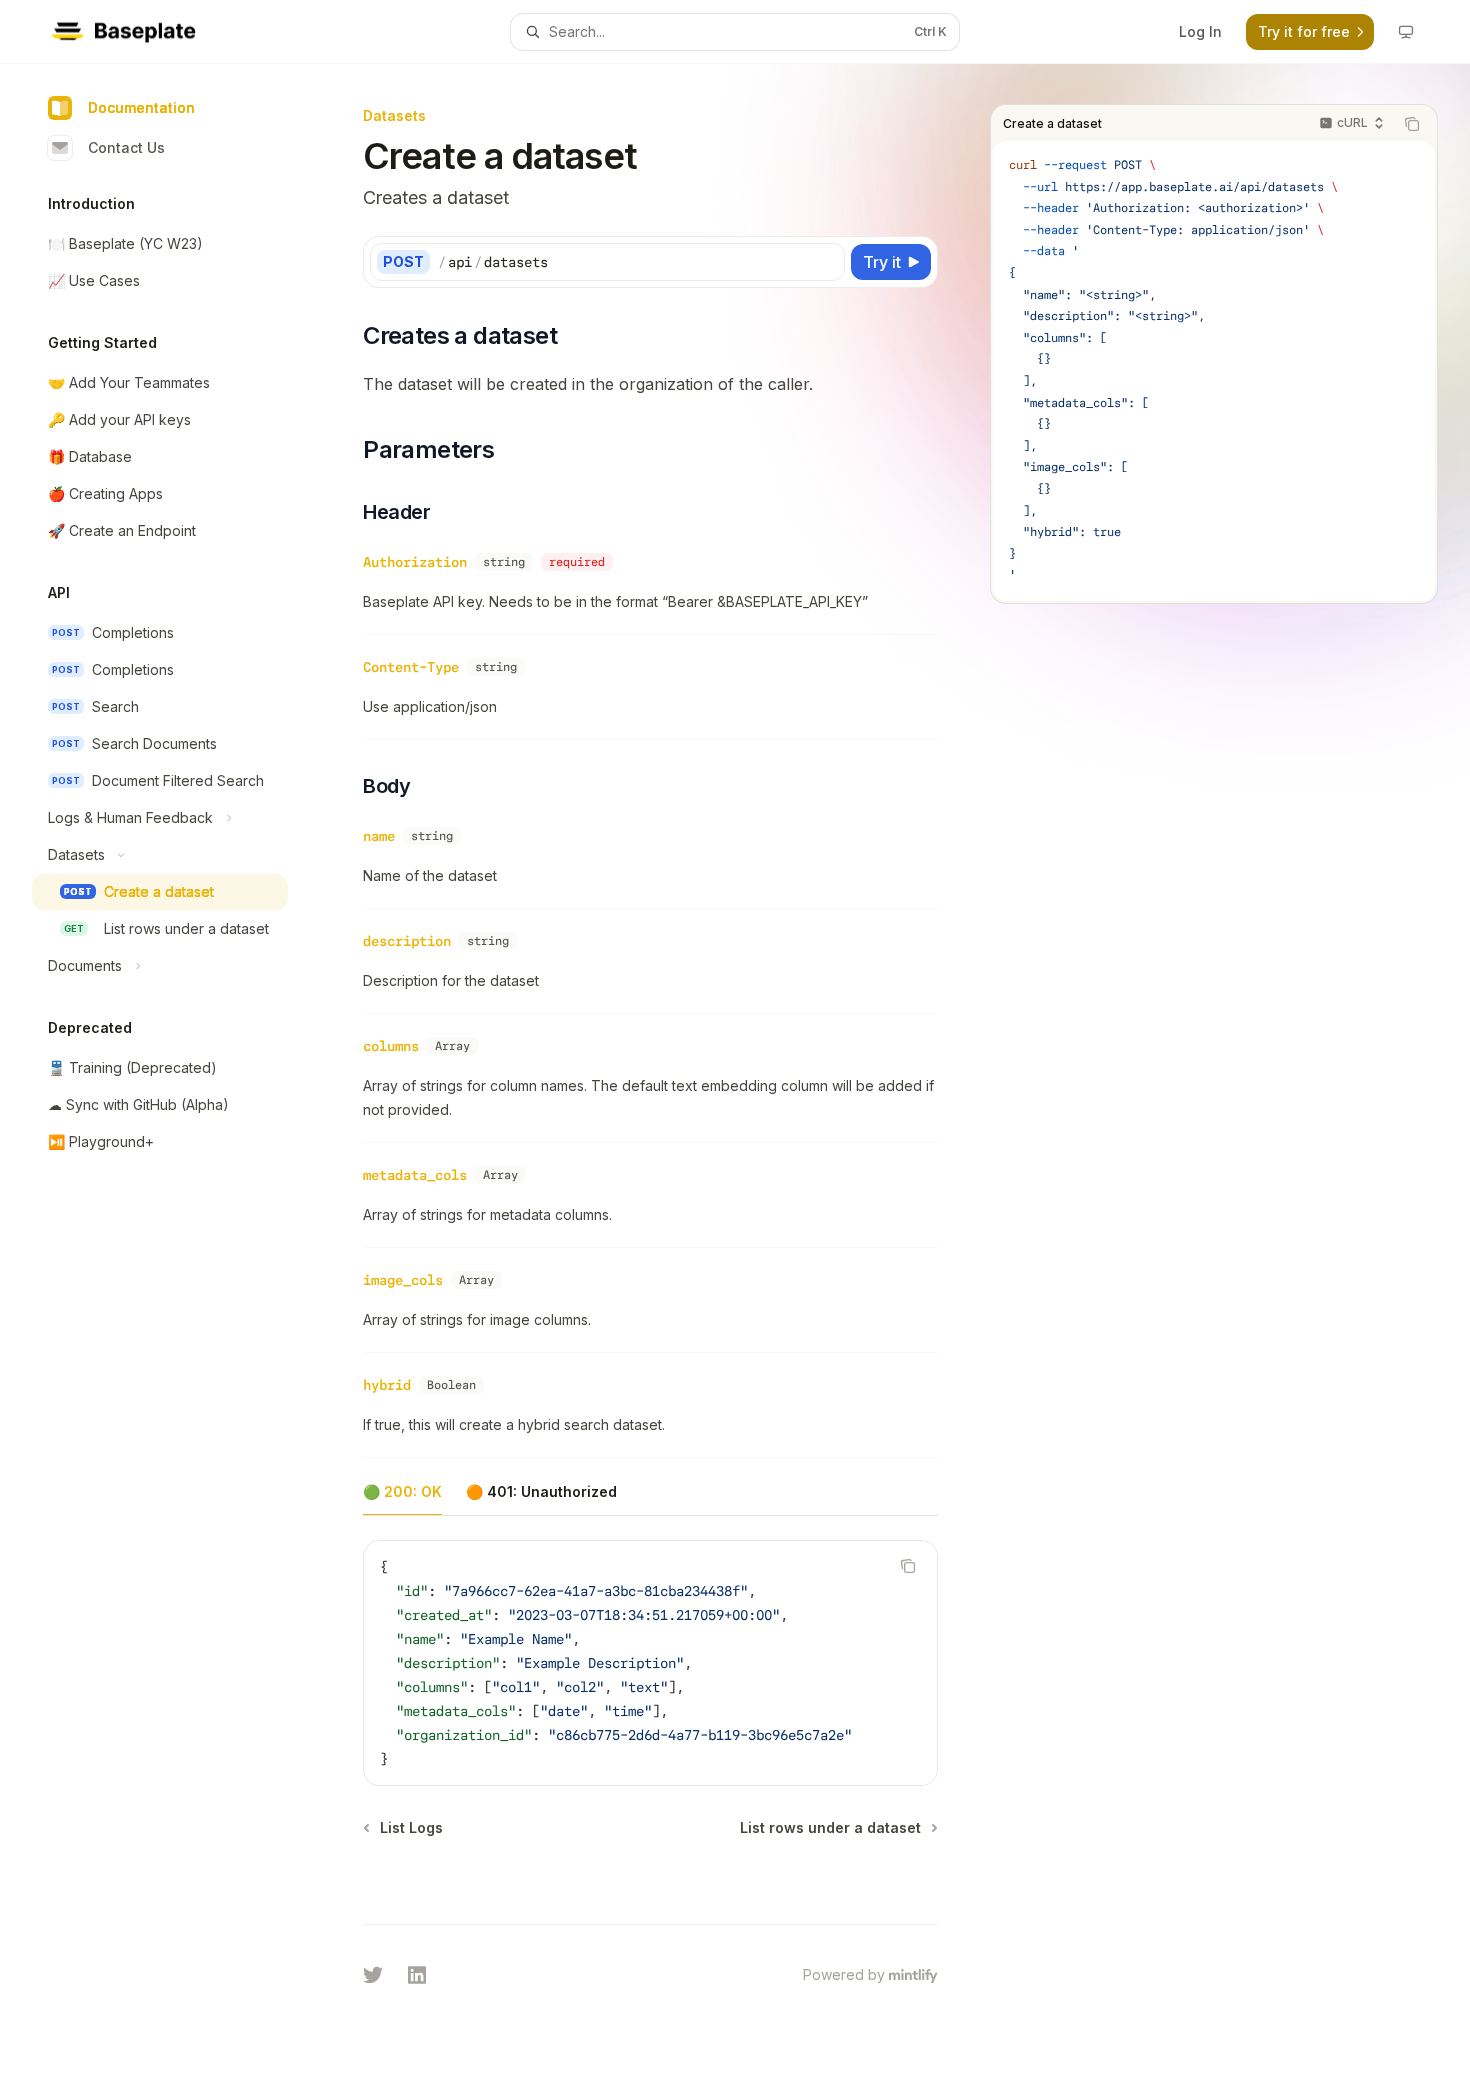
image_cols (403, 1280)
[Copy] (826, 262)
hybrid (387, 1385)
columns (391, 1046)
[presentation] (650, 1663)
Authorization (415, 562)
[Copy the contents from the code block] (1412, 124)
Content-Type (411, 667)
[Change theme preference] (1406, 32)
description (407, 941)
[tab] (402, 1491)
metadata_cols (415, 1175)
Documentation (141, 107)
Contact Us (126, 147)
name (379, 836)
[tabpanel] (650, 1679)
